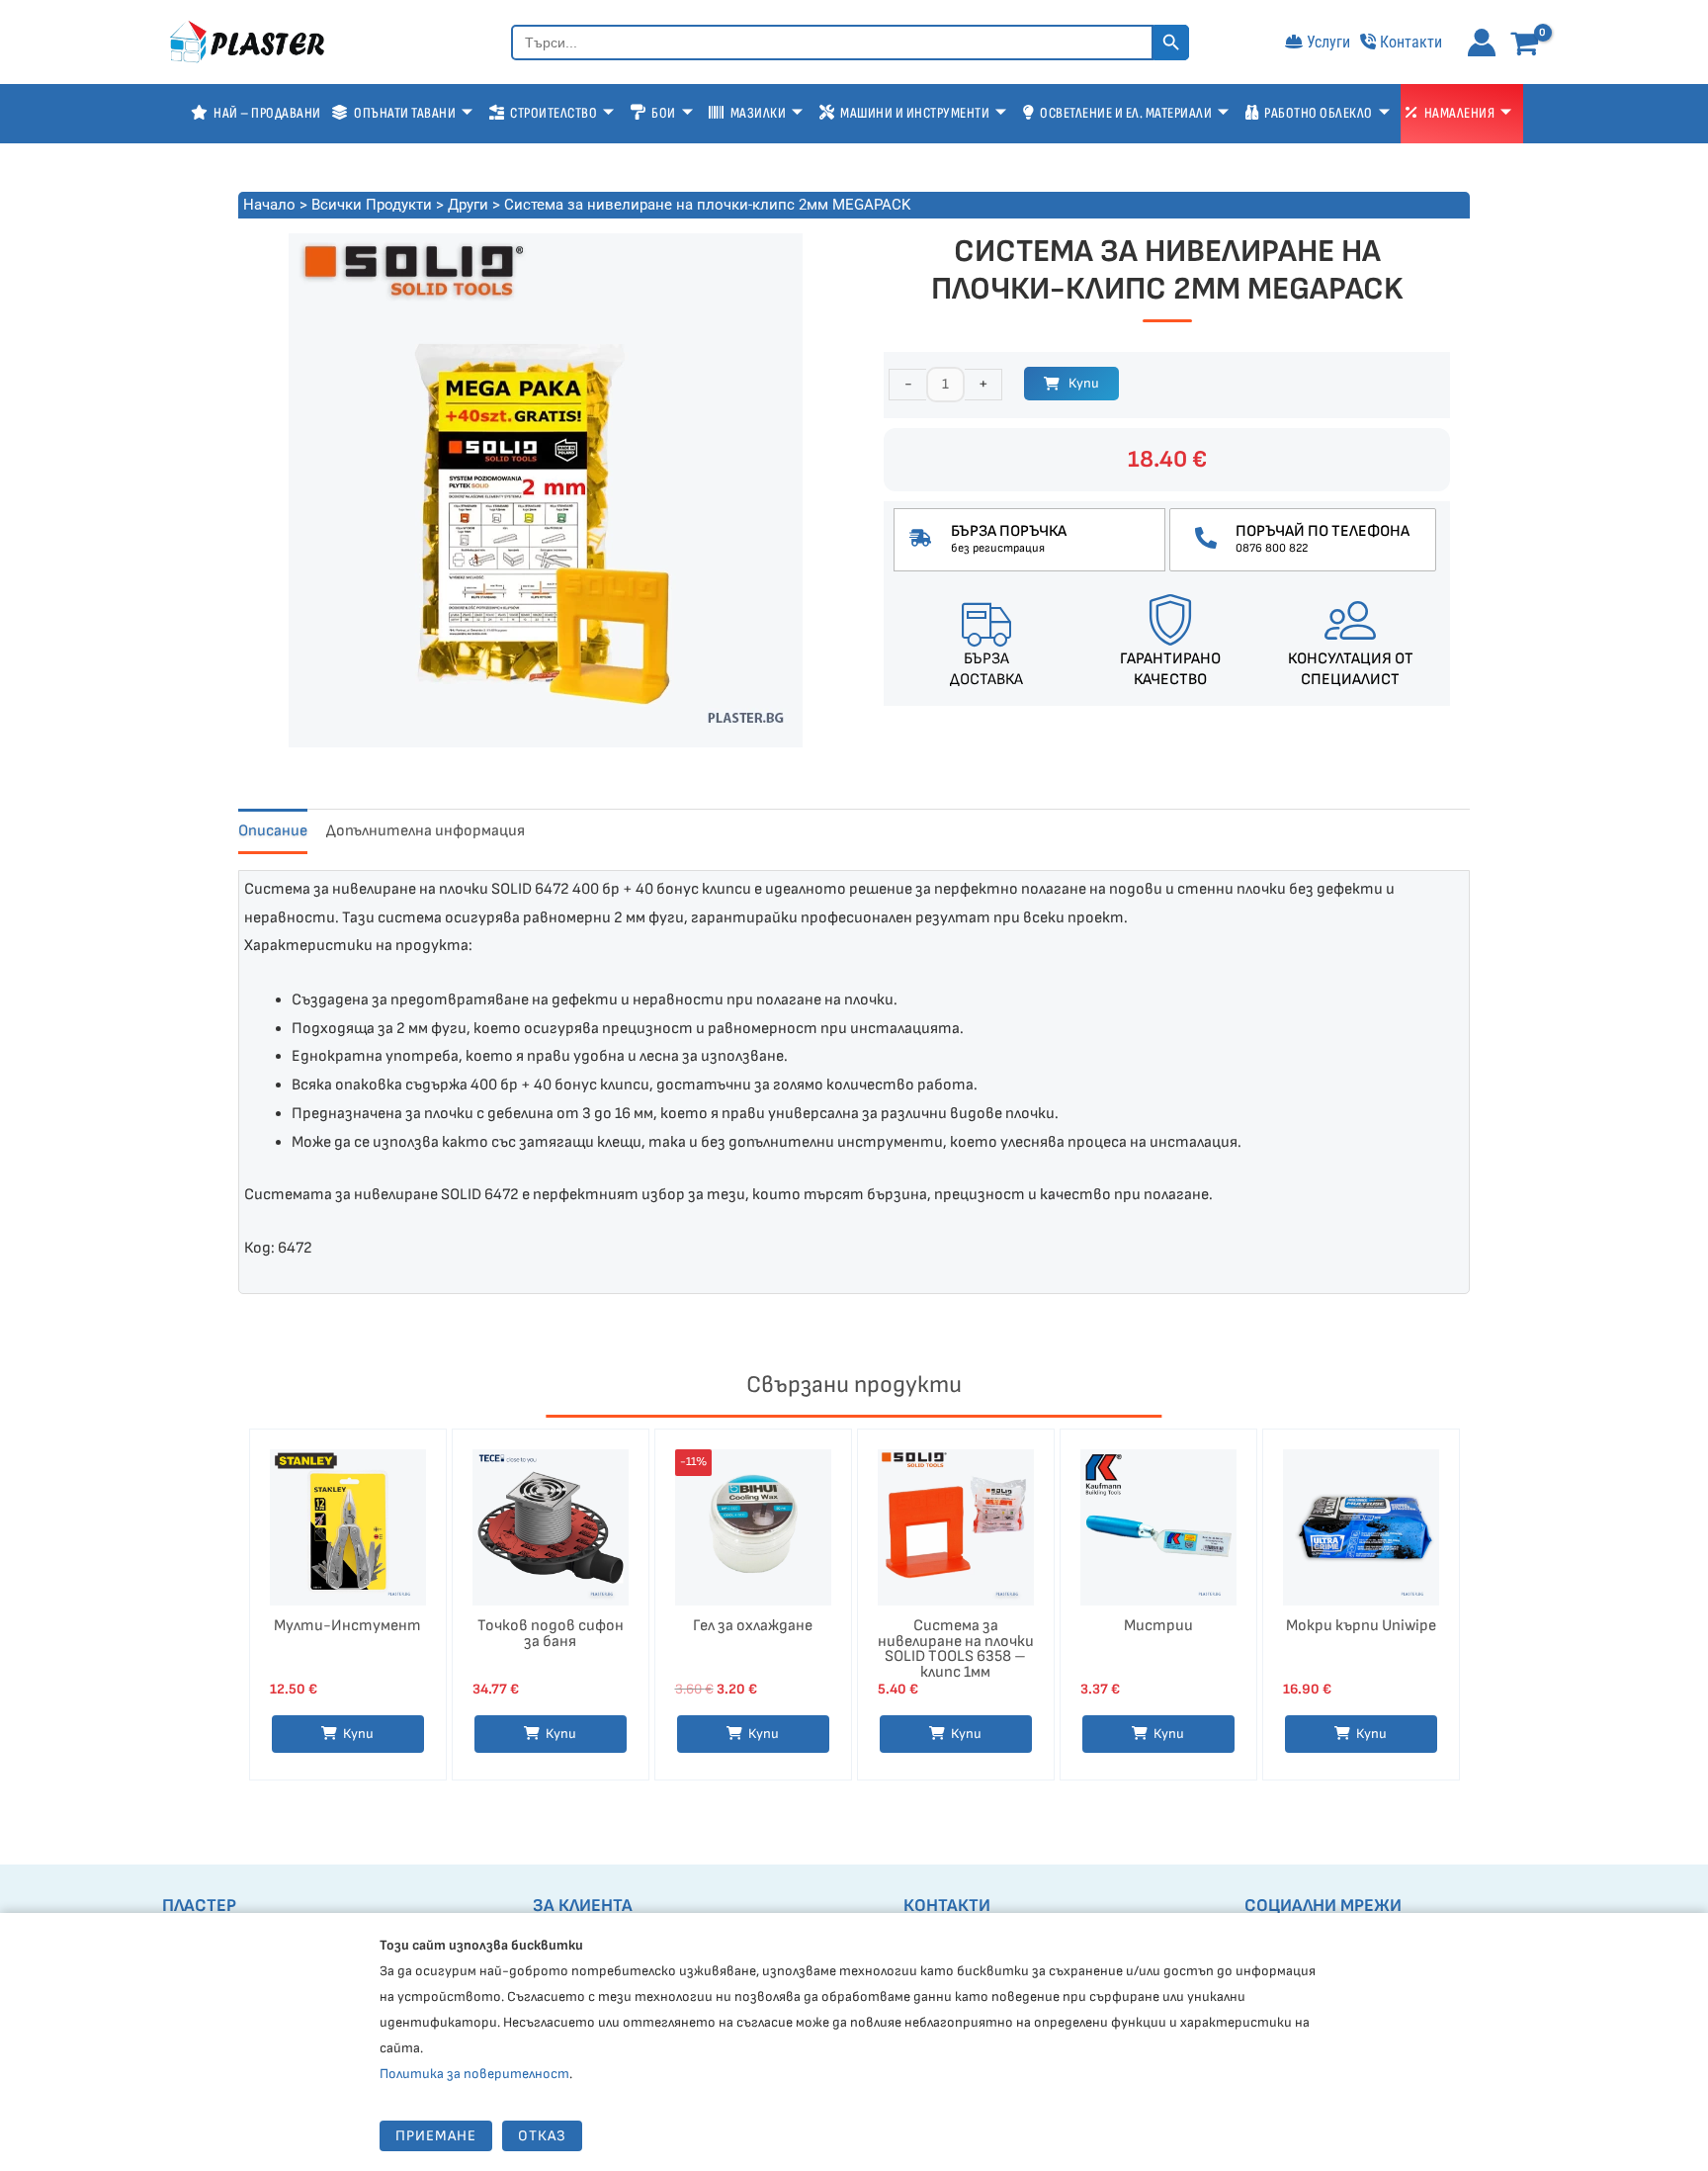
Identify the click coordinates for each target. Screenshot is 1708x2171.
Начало (269, 205)
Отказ (542, 2136)
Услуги (1328, 42)
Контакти (1411, 42)
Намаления (1460, 113)
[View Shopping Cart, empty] (1529, 45)
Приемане (436, 2136)
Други (468, 205)
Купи (1084, 383)
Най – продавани (267, 113)
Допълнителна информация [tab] (426, 831)
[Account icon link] (1482, 43)
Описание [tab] (273, 831)
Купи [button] (358, 1734)
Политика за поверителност (474, 2074)
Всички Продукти (372, 205)
